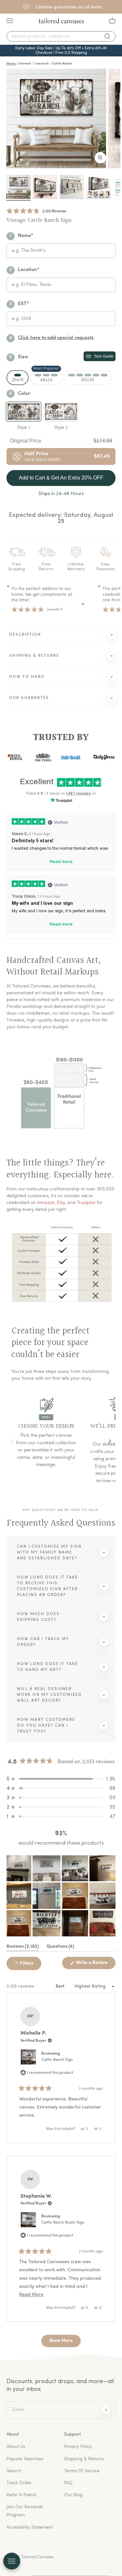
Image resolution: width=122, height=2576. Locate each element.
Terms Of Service (82, 2471)
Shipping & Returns (84, 2459)
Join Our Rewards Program (25, 2511)
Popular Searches (25, 2459)
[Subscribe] (106, 2410)
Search (14, 2471)
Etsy (61, 1203)
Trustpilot (86, 1203)
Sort (61, 1986)
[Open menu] (12, 2561)
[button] (36, 211)
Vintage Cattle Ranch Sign (39, 220)
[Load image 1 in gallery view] (18, 187)
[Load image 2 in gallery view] (45, 187)
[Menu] (10, 21)
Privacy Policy (78, 2447)
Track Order (19, 2483)
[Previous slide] (12, 1441)
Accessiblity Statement (30, 2528)
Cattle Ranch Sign (57, 2060)
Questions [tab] (60, 1948)
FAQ (68, 2483)
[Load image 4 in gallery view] (99, 187)
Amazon (46, 1203)
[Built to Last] (72, 187)
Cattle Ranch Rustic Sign (63, 2223)
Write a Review (95, 1965)
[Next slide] (110, 1441)
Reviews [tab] (23, 1948)
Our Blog (73, 2495)
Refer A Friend (21, 2495)
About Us (16, 2447)
